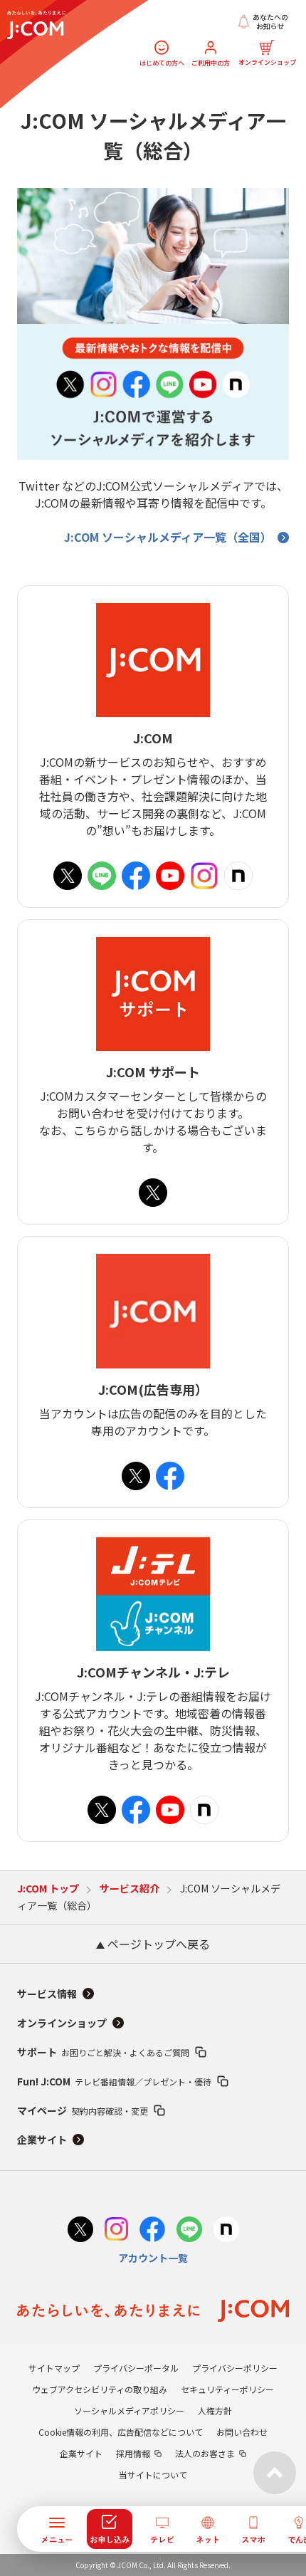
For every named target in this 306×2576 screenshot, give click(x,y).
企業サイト (42, 2140)
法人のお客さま (205, 2453)
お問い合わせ (242, 2432)
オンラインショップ (267, 62)
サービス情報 (47, 1994)
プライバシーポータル (136, 2368)
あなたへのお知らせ (270, 22)
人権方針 (215, 2410)
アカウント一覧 (153, 2258)
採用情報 (133, 2453)
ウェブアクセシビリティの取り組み (100, 2389)
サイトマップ (54, 2368)
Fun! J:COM (114, 2081)
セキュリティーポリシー (227, 2389)
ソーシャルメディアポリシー (129, 2410)
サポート (103, 2052)
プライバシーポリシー (235, 2368)
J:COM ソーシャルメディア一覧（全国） (168, 537)
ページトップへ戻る (157, 1944)
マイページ (83, 2110)
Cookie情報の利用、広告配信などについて (121, 2432)
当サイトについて (153, 2475)
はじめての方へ (162, 63)
